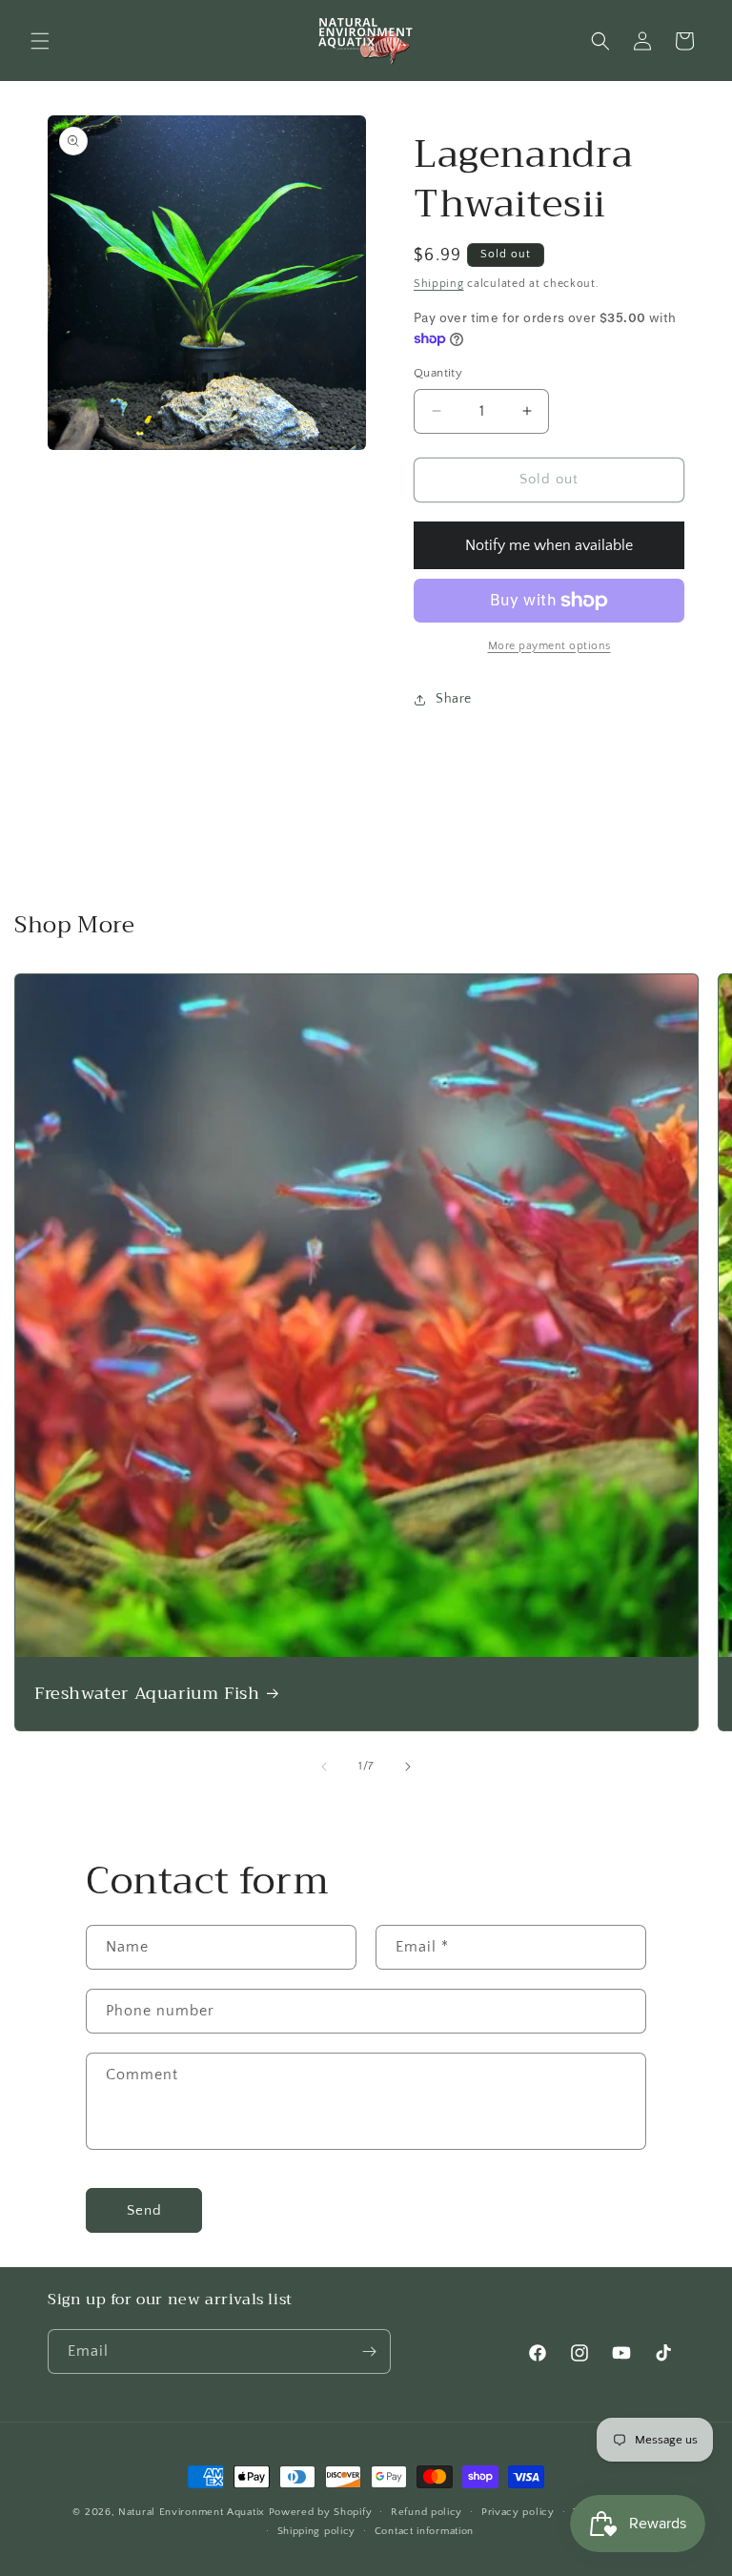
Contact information (424, 2531)
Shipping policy (317, 2531)
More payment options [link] (549, 646)
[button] (40, 41)
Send (144, 2210)
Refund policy (427, 2512)
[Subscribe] (369, 2351)
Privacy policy (518, 2512)
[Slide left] (324, 1767)
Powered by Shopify (321, 2512)
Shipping (439, 284)
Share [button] (454, 699)
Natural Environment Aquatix (192, 2512)
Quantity (438, 373)
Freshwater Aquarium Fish (147, 1694)
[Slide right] (408, 1767)
